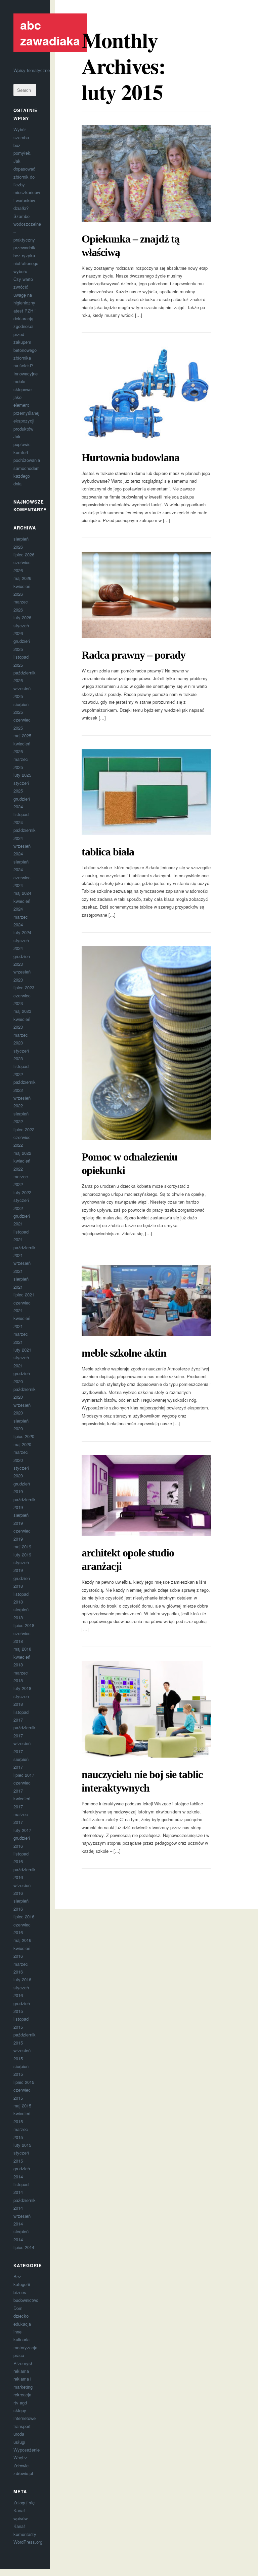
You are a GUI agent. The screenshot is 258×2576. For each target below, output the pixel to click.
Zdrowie (21, 2465)
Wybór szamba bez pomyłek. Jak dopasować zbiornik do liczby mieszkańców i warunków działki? (27, 169)
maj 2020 (22, 1444)
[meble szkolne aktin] (146, 1300)
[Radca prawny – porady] (146, 595)
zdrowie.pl (23, 2473)
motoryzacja (25, 2347)
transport (22, 2426)
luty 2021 (22, 1350)
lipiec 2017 (24, 1775)
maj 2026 (22, 578)
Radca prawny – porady (134, 655)
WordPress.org (28, 2542)
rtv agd (20, 2403)
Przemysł (23, 2363)
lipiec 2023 (24, 987)
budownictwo (26, 2300)
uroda (19, 2434)
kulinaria (21, 2339)
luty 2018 (22, 1688)
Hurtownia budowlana (131, 457)
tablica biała (108, 852)
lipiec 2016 (24, 1917)
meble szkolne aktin (124, 1353)
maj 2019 (22, 1547)
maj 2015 (22, 2106)
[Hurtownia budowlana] (146, 393)
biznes (20, 2292)
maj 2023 (22, 1011)
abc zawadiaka (50, 32)
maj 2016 (22, 1940)
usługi (19, 2442)
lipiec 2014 (24, 2247)
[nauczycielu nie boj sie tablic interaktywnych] (146, 1709)
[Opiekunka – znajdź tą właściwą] (146, 173)
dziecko (21, 2316)
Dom (18, 2308)
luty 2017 (22, 1830)
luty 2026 (22, 617)
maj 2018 (22, 1649)
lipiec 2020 (24, 1436)
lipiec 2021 (24, 1295)
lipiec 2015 (24, 2082)
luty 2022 (22, 1192)
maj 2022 (22, 1153)
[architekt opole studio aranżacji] (146, 1496)
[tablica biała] (146, 792)
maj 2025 (22, 735)
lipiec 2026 (24, 555)
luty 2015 (22, 2145)
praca (19, 2355)
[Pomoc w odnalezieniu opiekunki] (146, 1043)
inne (17, 2332)
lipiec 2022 (24, 1129)
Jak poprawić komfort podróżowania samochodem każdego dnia (27, 460)
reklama (21, 2371)
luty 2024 (22, 932)
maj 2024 (22, 893)
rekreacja (22, 2395)
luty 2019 (22, 1555)
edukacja (22, 2324)
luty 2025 (22, 775)
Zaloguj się (24, 2503)
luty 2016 (22, 1979)
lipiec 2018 (24, 1625)
